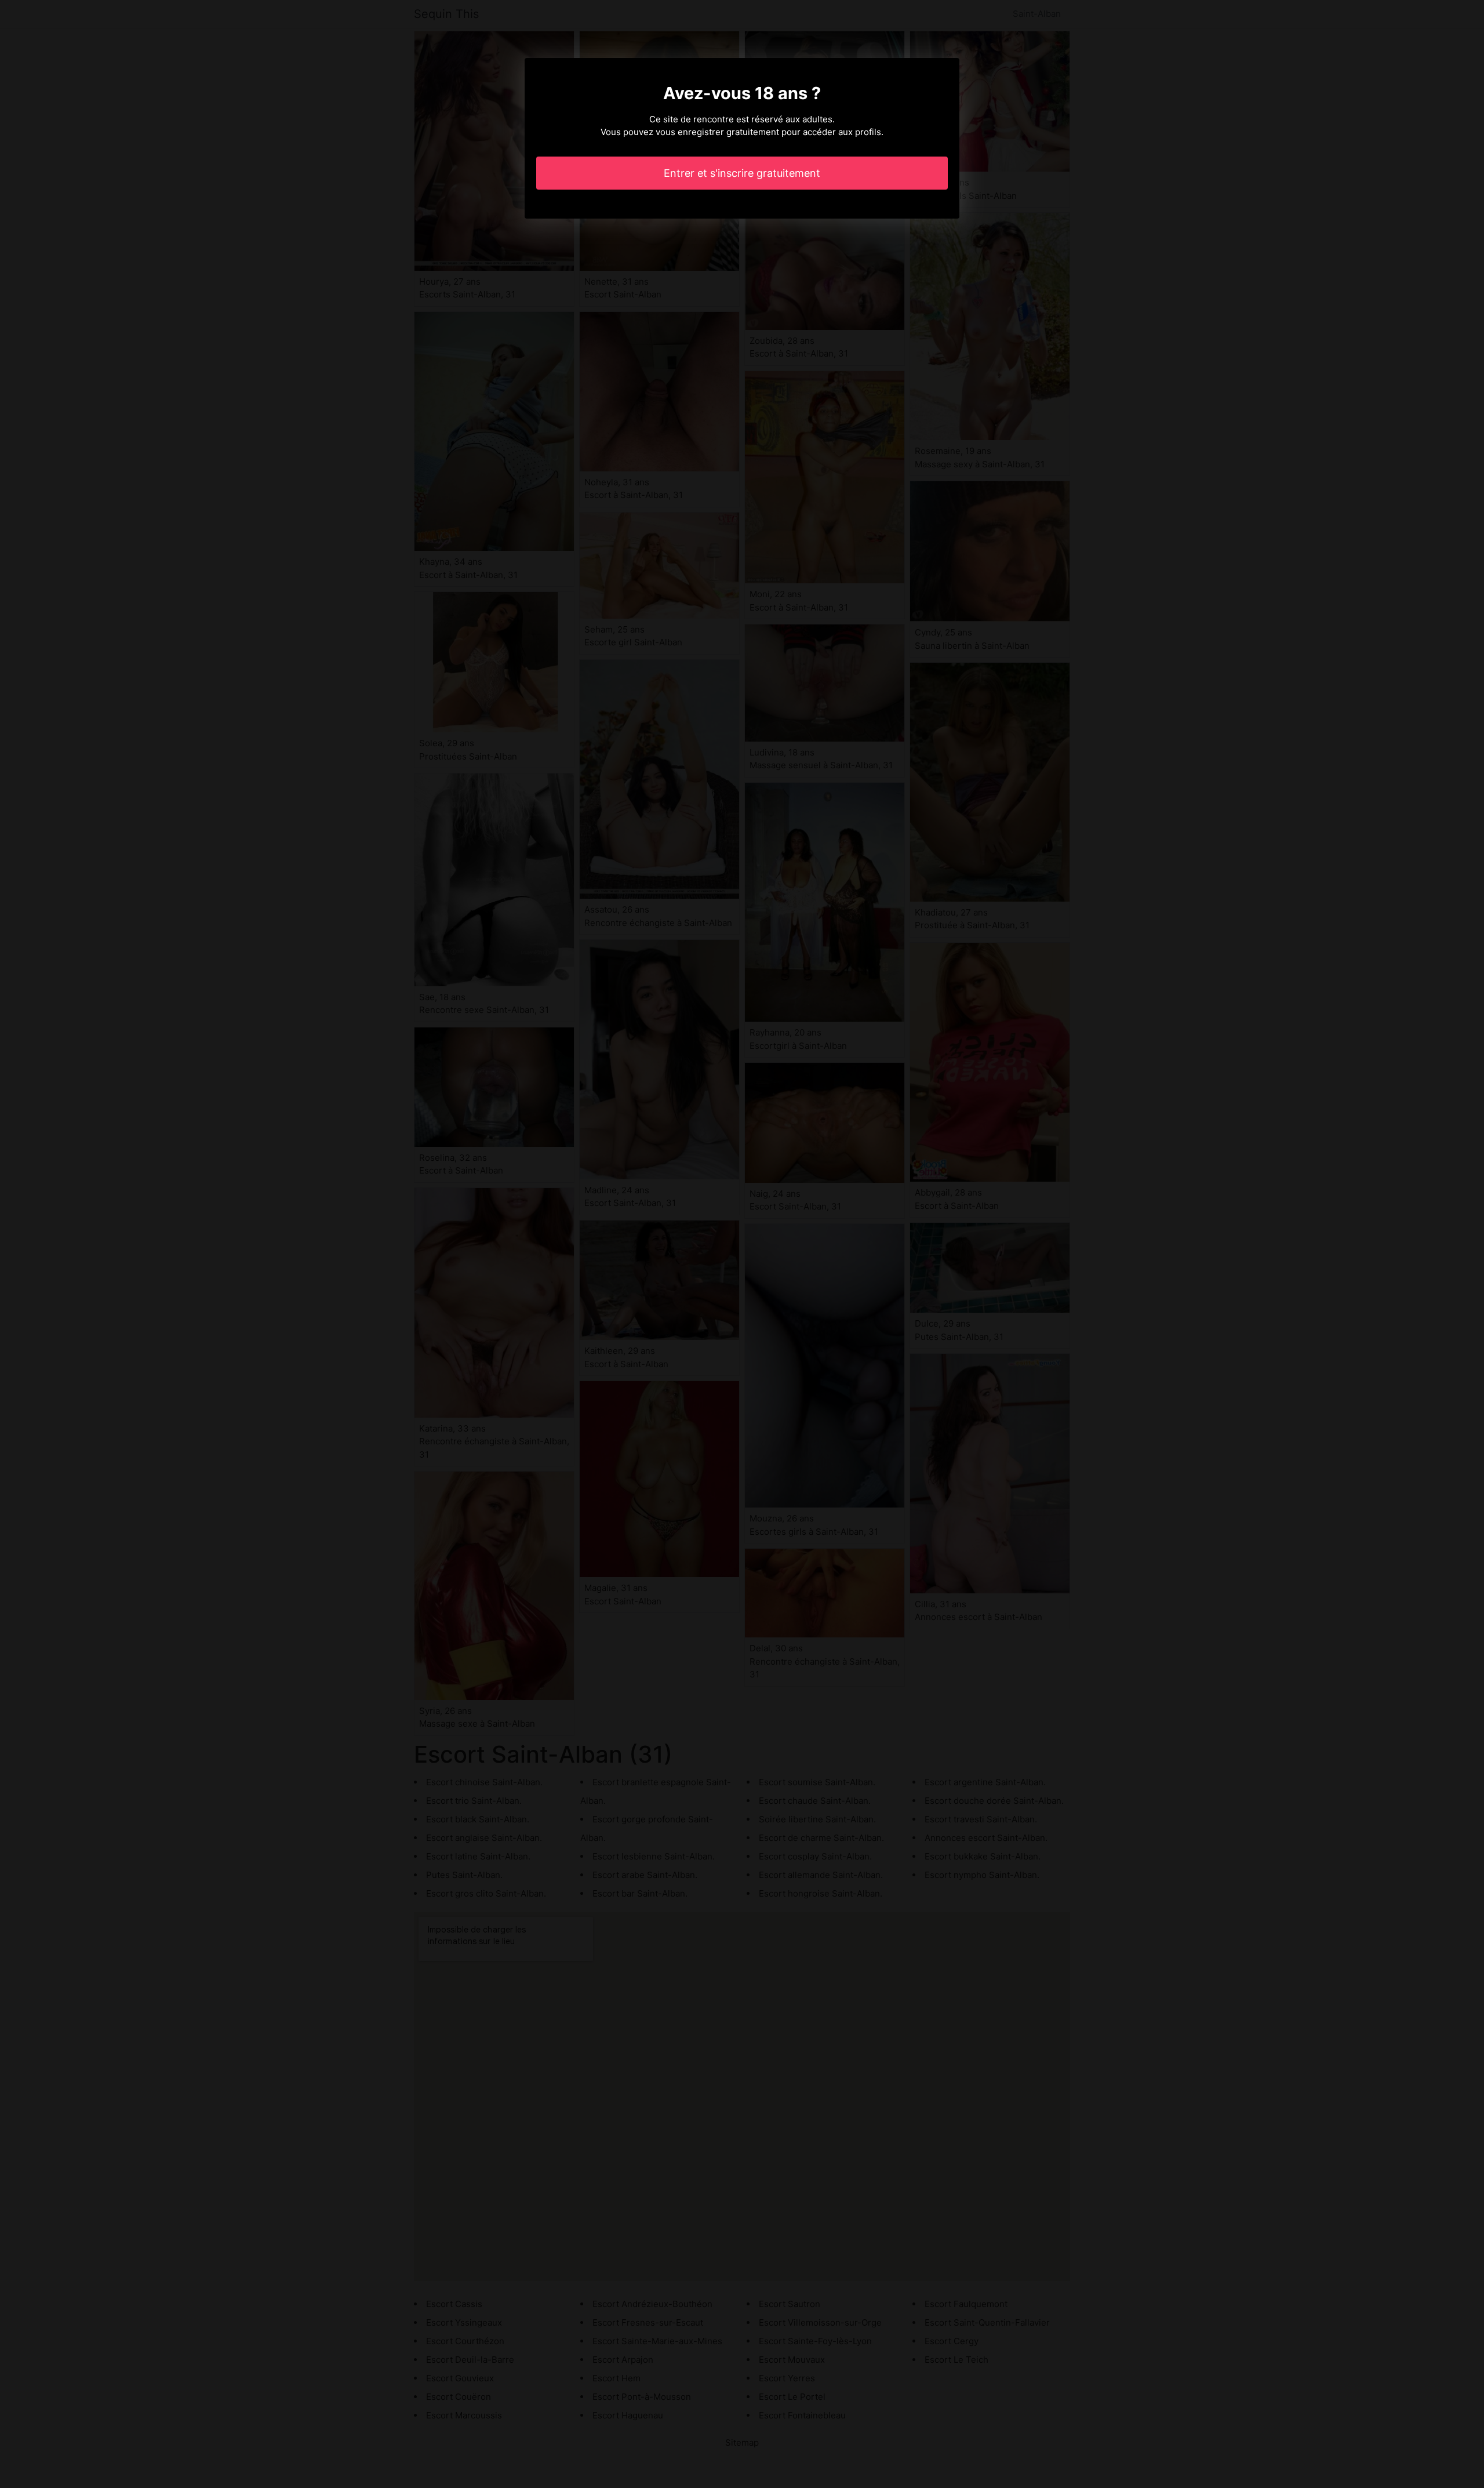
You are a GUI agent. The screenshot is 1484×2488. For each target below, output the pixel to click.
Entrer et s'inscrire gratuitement (742, 173)
